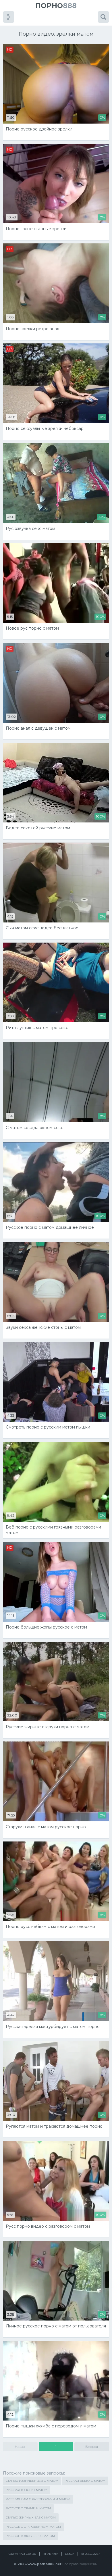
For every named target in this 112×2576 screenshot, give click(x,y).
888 (56, 6)
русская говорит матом (27, 2490)
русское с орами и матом (28, 2508)
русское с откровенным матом (33, 2527)
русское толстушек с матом (30, 2536)
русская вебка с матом (85, 2481)
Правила (50, 2554)
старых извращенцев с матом (32, 2481)
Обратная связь (22, 2554)
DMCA (69, 2554)
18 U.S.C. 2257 (90, 2554)
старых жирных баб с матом (31, 2518)
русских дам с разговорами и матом (38, 2499)
